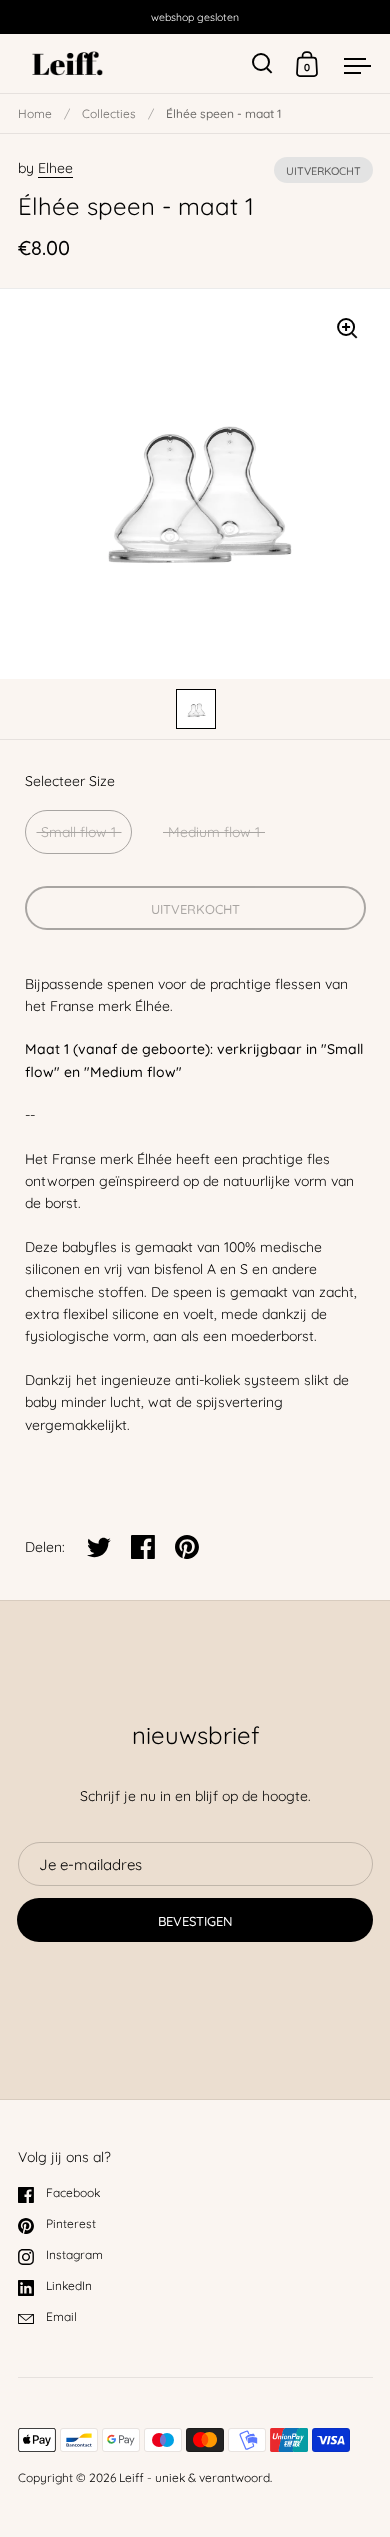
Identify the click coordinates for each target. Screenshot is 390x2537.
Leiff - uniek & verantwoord (194, 2477)
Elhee (55, 168)
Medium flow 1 (214, 832)
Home (35, 113)
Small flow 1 (78, 832)
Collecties (109, 113)
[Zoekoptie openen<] (262, 63)
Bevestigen (195, 1921)
